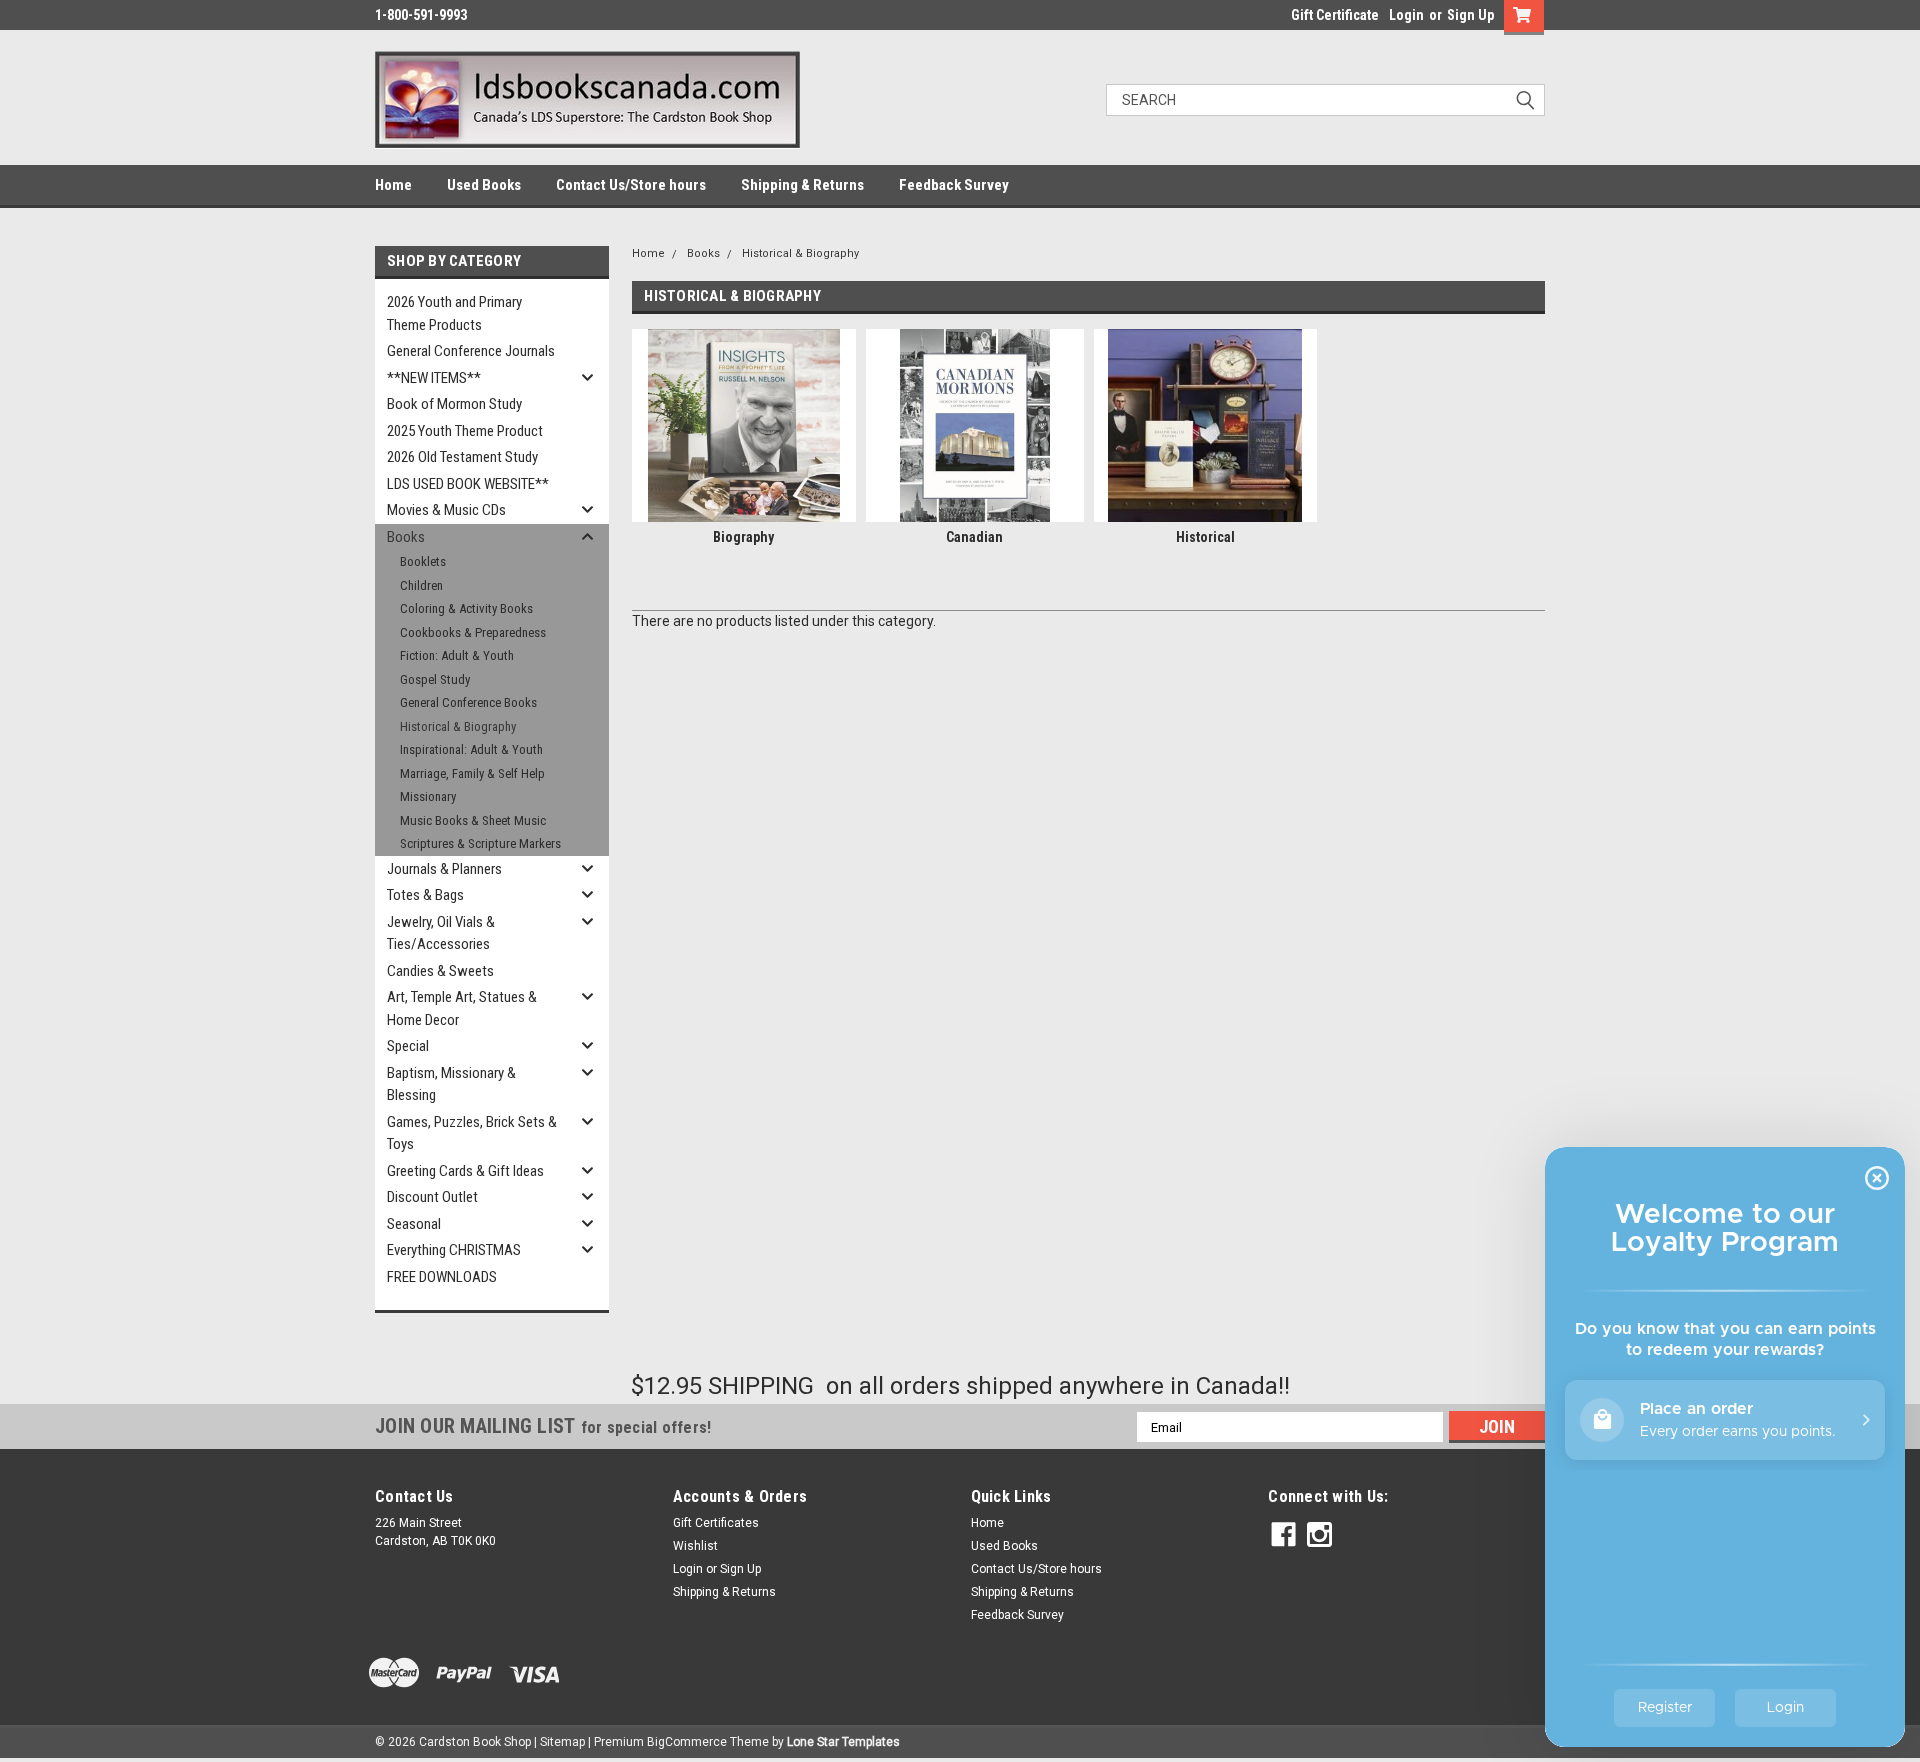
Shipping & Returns (802, 185)
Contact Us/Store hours (631, 185)
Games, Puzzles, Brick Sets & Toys (472, 1133)
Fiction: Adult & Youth (457, 655)
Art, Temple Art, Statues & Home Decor (462, 1008)
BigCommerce (687, 1742)
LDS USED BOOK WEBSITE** (468, 484)
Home (393, 185)
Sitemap (562, 1742)
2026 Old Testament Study (462, 457)
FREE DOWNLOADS (442, 1277)
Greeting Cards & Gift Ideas (465, 1171)
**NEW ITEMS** (434, 378)
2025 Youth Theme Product (465, 431)
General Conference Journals (471, 351)
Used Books (484, 185)
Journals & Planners (444, 869)
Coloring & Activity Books (466, 608)
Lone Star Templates (843, 1742)
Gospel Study (435, 679)
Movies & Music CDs (446, 510)
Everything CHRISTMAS (454, 1250)
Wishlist (695, 1546)
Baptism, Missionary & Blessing (451, 1084)
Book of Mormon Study (454, 404)
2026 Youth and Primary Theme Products (454, 313)
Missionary (428, 796)
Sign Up (1470, 15)
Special (408, 1046)
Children (421, 585)
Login (1406, 15)
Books (406, 537)
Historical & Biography (458, 726)
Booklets (423, 561)
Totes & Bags (425, 895)
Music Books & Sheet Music (473, 820)
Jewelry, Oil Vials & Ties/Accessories (441, 933)
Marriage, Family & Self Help (472, 773)
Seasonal (414, 1224)
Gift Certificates (716, 1523)
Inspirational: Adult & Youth (471, 749)
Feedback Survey (954, 185)
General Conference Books (468, 702)
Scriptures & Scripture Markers (480, 843)
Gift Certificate (1335, 15)
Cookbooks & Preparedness (473, 632)
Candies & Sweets (440, 971)
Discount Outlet (432, 1197)
